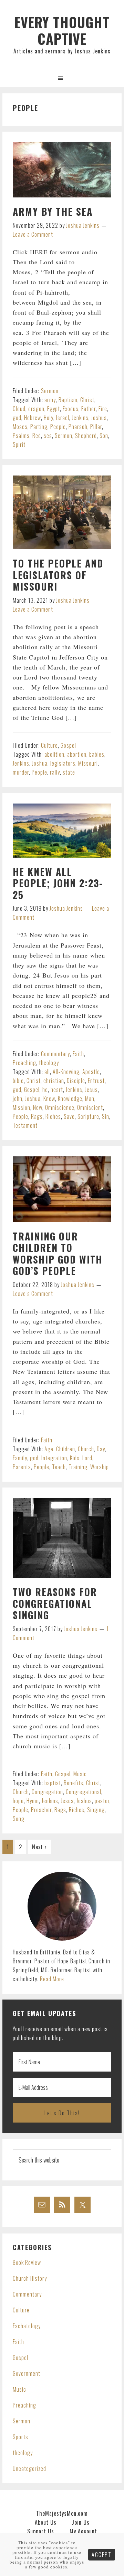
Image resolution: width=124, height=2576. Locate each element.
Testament (25, 1125)
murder (21, 772)
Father (89, 409)
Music (80, 1774)
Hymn (33, 1801)
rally (55, 772)
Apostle (91, 1072)
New (38, 1107)
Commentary (55, 1054)
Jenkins (80, 418)
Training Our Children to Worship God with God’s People (58, 1254)
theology (49, 1063)
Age (49, 1449)
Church (86, 1449)
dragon (36, 409)
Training (78, 1467)
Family (20, 1458)
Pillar (96, 427)
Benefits (74, 1783)
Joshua (99, 418)
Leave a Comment (33, 234)
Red (37, 436)
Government (27, 2373)
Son (104, 436)
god (17, 418)
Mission (22, 1107)
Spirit (19, 444)
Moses (20, 427)
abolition (54, 754)
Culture (49, 745)
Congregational (84, 1792)
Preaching (24, 1063)
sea (48, 436)
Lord (87, 1458)
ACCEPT (102, 2555)
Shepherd (86, 436)
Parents (22, 1467)
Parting (39, 427)
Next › (39, 1847)
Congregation (47, 1792)
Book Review (27, 2262)
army (50, 400)
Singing (96, 1810)
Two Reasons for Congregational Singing (55, 1603)
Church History (30, 2278)
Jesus (91, 1090)
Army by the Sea (53, 211)
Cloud (19, 409)
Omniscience (60, 1107)
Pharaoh (78, 427)
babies (97, 754)
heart (57, 1090)
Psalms (21, 436)
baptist (53, 1783)
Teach (59, 1467)
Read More (52, 1979)
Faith (78, 1054)
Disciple (76, 1081)
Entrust (96, 1081)
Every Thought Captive (62, 30)
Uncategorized (29, 2468)
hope (18, 1801)
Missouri (88, 763)
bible (18, 1081)
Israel (63, 418)
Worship (100, 1467)
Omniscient (90, 1107)
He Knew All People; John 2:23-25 (58, 883)
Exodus (71, 409)
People (58, 427)
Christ (87, 400)
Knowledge (70, 1098)
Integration (54, 1458)
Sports (20, 2437)
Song (19, 1819)
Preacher (41, 1810)
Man (90, 1098)
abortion (77, 754)
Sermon (50, 391)
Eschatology (27, 2326)
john (18, 1098)
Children (66, 1449)
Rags (37, 1116)
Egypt (54, 409)
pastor (102, 1801)
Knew (49, 1098)
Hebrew (33, 418)
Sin (106, 1116)
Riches (53, 1116)
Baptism (68, 400)
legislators (63, 763)
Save (69, 1116)
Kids (75, 1458)
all (47, 1072)
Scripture (88, 1116)
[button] (62, 78)
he (45, 1090)
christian (54, 1081)
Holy (49, 418)
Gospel (68, 745)
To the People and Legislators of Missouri (58, 575)
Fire (103, 409)
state (69, 772)
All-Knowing (66, 1072)
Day (101, 1449)
